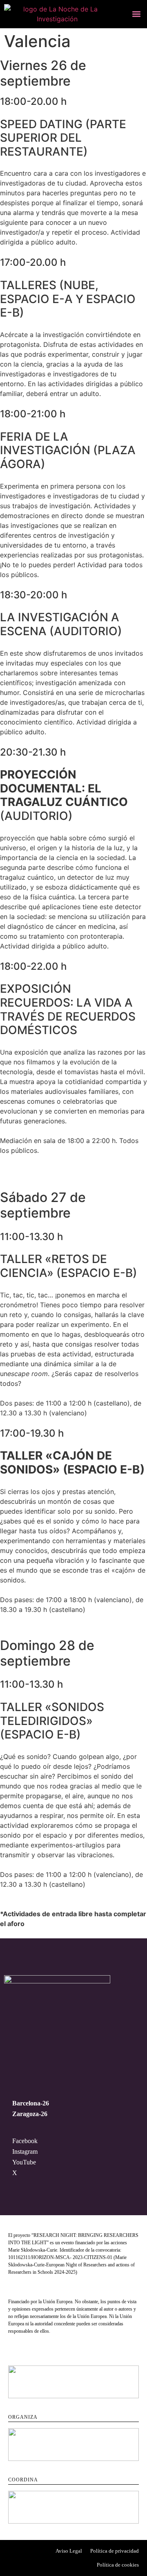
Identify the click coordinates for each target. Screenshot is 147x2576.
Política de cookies (118, 2565)
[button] (136, 14)
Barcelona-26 (31, 2103)
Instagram (25, 2152)
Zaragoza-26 (30, 2114)
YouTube (24, 2162)
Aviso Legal (69, 2551)
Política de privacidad (115, 2551)
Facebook (25, 2141)
